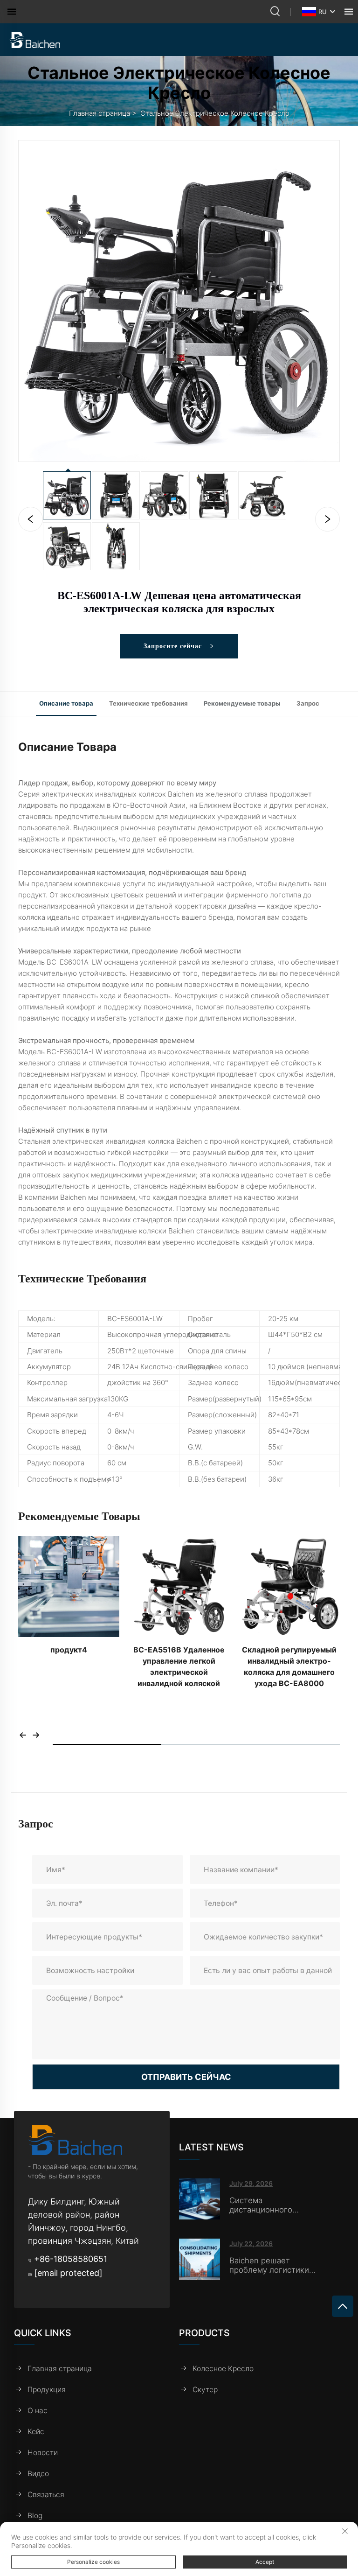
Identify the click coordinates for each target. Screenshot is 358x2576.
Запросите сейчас (174, 646)
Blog (35, 2516)
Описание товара (66, 703)
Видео (38, 2474)
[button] (23, 1735)
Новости (43, 2453)
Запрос (308, 703)
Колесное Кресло (223, 2369)
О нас (38, 2411)
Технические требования (148, 703)
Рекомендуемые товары (242, 703)
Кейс (36, 2432)
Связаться (46, 2495)
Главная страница (100, 113)
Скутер (205, 2390)
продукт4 (69, 1650)
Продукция (47, 2390)
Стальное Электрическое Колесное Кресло (215, 113)
